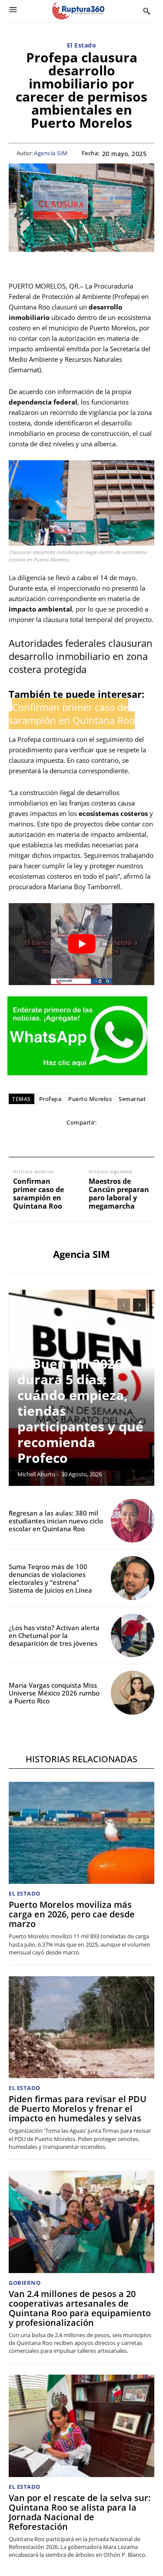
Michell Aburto (36, 1474)
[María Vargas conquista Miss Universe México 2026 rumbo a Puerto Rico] (133, 1693)
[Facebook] (21, 1140)
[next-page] (139, 1305)
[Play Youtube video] (81, 944)
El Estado (82, 46)
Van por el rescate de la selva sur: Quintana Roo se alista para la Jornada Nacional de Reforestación (80, 2512)
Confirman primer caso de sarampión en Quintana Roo (38, 1194)
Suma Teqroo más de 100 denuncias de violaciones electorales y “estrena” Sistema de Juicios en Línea (50, 1578)
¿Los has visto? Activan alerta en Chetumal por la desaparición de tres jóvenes (54, 1635)
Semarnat (132, 1099)
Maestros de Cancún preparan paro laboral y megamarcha (119, 1194)
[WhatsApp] (61, 1140)
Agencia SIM (51, 153)
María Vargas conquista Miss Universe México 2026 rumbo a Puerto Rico (54, 1693)
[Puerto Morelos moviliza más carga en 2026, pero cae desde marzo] (81, 1833)
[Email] (81, 1140)
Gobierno (25, 2283)
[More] (142, 1140)
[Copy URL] (121, 1140)
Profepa (50, 1099)
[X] (41, 1140)
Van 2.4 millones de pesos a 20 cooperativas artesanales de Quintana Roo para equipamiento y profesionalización (80, 2308)
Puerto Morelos (90, 1099)
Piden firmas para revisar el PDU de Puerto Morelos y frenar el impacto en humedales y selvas (78, 2109)
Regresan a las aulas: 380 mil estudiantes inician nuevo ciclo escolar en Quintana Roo (56, 1521)
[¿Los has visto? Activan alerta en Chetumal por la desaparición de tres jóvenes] (133, 1636)
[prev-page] (124, 1305)
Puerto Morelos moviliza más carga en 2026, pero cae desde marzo (72, 1914)
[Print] (101, 1140)
